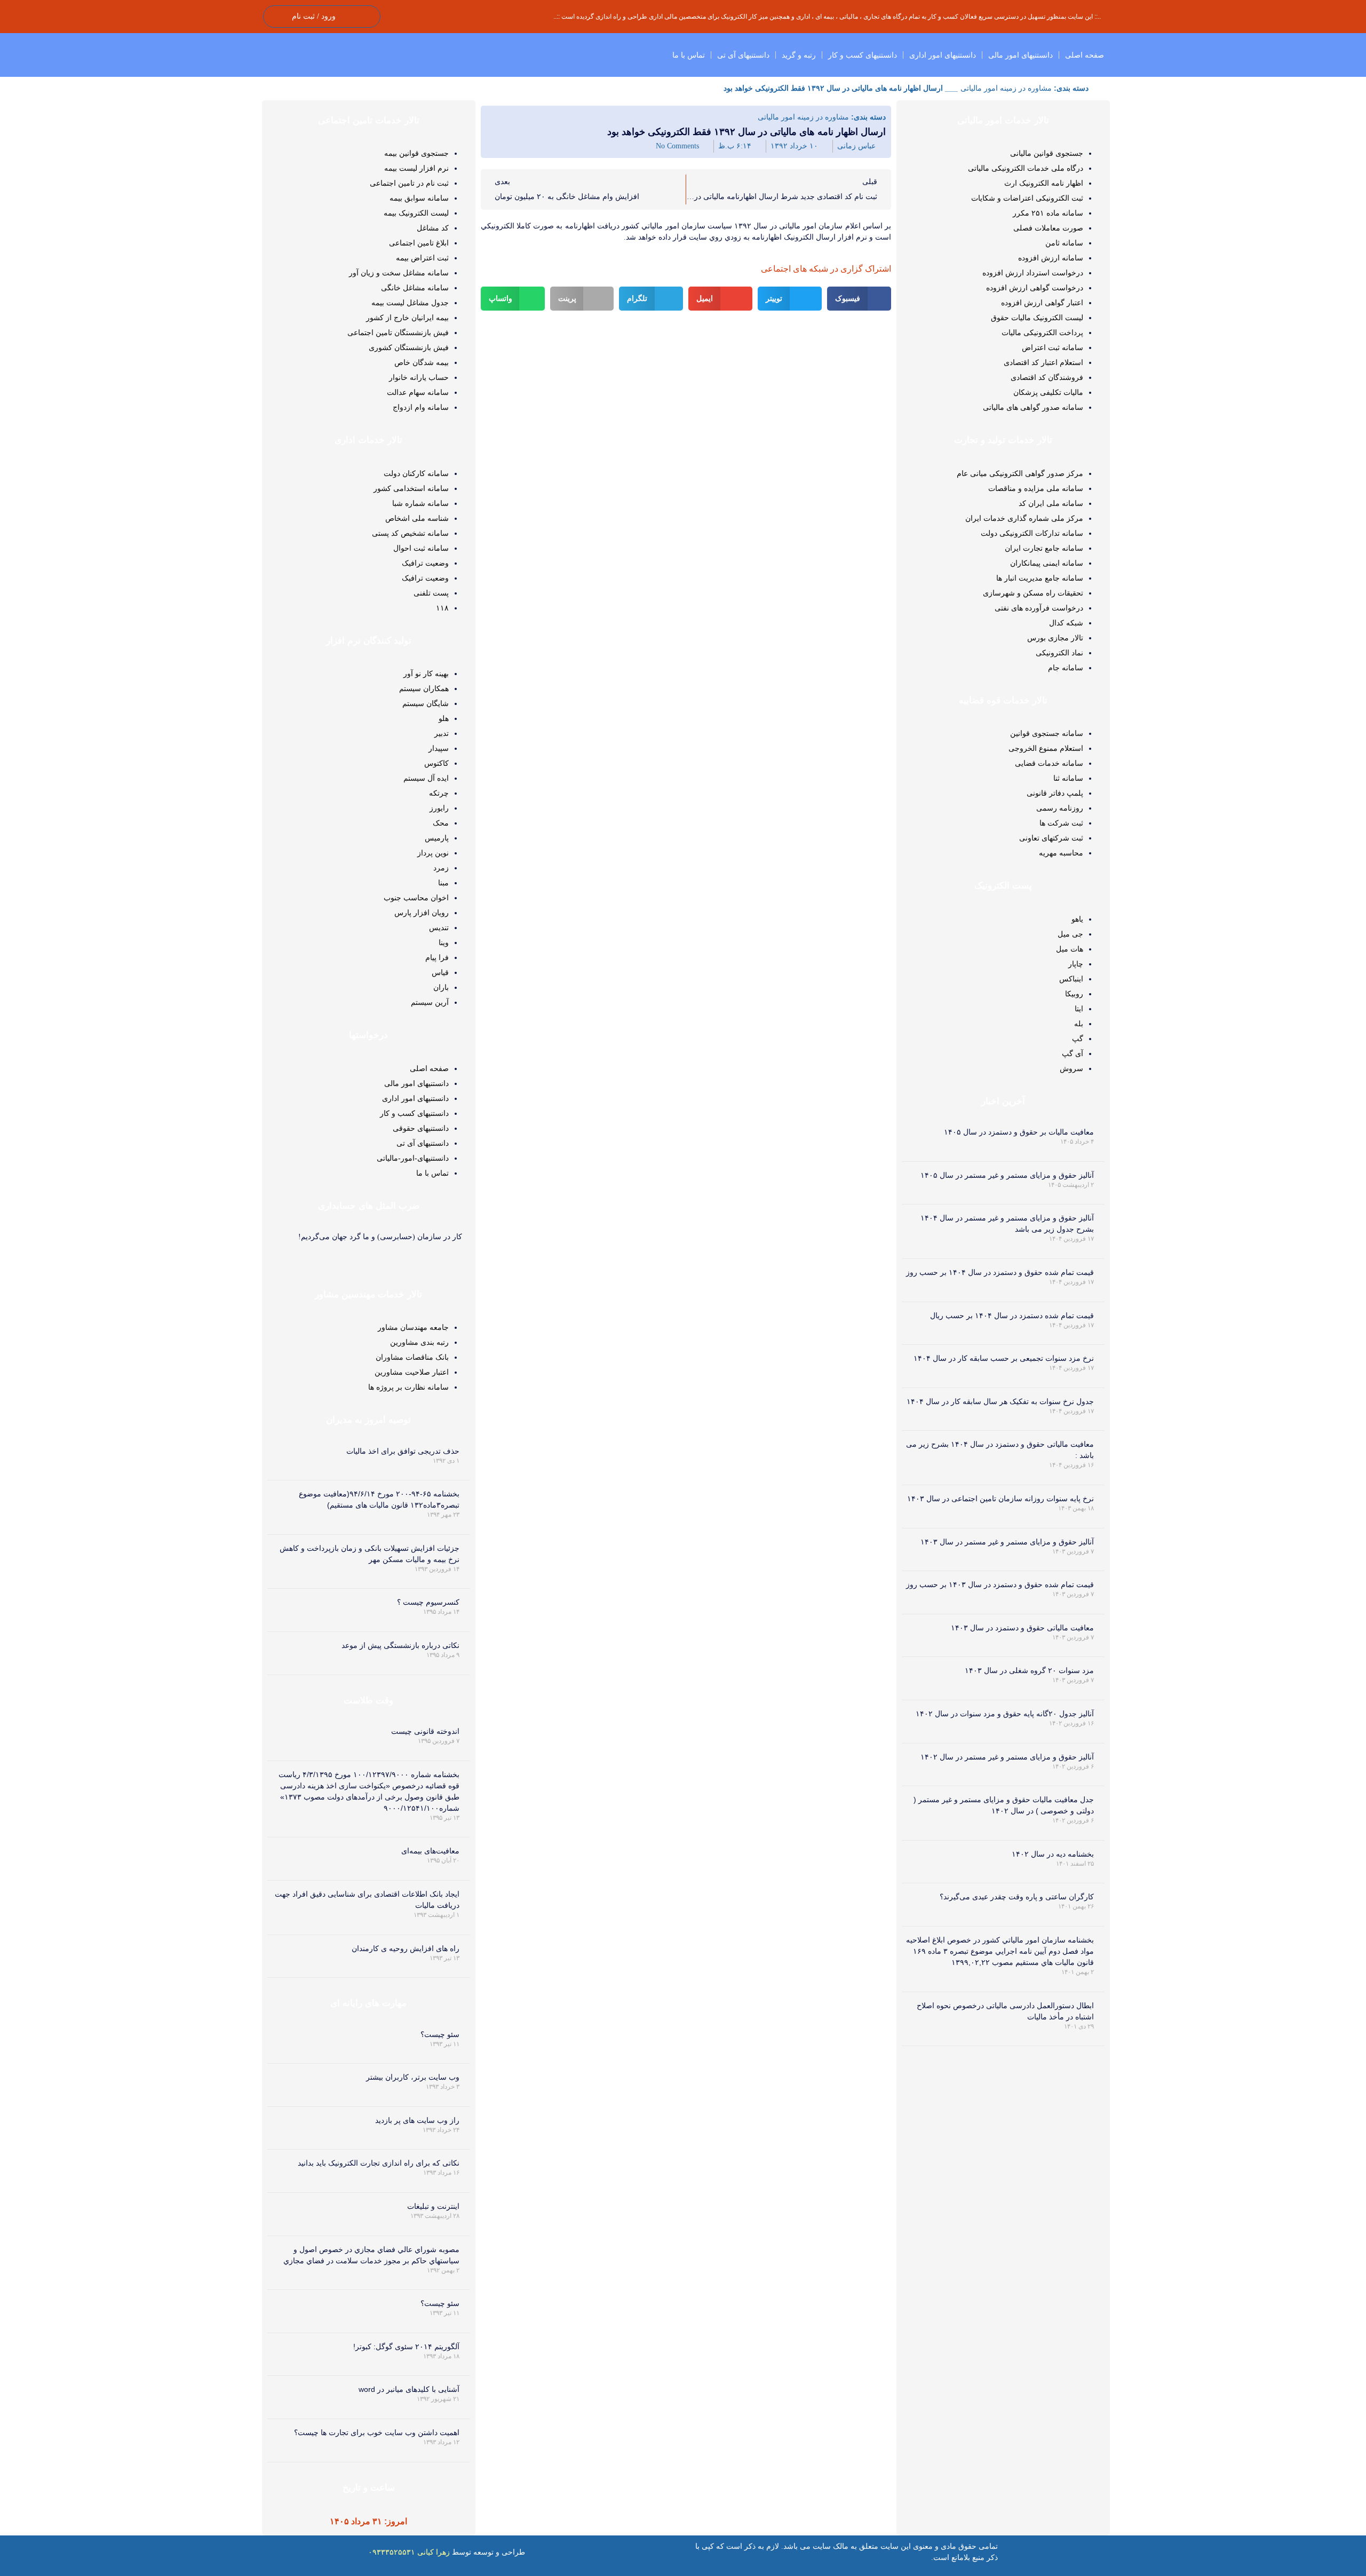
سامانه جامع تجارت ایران (1044, 548)
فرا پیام (437, 957)
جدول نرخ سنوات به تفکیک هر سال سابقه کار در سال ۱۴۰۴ (1000, 1401)
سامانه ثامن (1064, 243)
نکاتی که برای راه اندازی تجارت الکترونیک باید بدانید (379, 2163)
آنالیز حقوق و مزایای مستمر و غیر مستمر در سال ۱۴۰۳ (1007, 1542)
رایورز (439, 808)
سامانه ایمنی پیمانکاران (1047, 563)
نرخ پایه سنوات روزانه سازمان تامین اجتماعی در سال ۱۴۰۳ (1000, 1499)
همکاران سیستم (424, 688)
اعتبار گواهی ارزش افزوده (1042, 303)
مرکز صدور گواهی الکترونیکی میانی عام (1020, 473)
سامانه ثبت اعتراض (1053, 347)
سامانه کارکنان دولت (416, 473)
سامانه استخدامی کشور (411, 488)
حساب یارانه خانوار (419, 377)
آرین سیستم (430, 1002)
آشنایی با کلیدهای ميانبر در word (409, 2389)
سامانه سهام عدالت (418, 392)
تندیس (439, 928)
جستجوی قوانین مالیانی (1047, 153)
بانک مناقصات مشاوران (412, 1357)
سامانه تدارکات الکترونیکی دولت (1032, 533)
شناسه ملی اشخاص (417, 518)
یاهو (1077, 919)
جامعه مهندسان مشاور (413, 1327)
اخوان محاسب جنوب (416, 898)
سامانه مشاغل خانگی (415, 288)
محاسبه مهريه (1061, 853)
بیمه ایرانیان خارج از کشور (407, 318)
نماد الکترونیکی (1059, 653)
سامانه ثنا (1068, 778)
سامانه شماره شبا (420, 503)
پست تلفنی (431, 593)
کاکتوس (436, 763)
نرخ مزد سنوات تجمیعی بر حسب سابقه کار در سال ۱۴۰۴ (1004, 1358)
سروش (1071, 1068)
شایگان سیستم (426, 703)
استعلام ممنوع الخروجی (1046, 748)
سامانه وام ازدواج (421, 407)
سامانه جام (1066, 668)
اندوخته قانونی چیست (425, 1731)
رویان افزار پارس (422, 913)
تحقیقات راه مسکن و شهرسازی (1033, 593)
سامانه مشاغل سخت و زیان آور (399, 273)
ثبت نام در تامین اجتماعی (409, 183)
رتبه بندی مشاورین (419, 1342)
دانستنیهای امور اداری (943, 55)
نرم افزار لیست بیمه (416, 168)
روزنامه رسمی (1060, 808)
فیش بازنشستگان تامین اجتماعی (398, 332)
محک (441, 823)
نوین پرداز (433, 853)
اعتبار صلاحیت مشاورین (412, 1372)
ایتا (1079, 1009)
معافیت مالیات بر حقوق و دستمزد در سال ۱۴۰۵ (1019, 1132)
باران (441, 987)
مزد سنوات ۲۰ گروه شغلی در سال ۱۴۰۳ (1029, 1670)
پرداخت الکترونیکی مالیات (1042, 332)
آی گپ (1073, 1053)
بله (1079, 1024)
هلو (444, 718)
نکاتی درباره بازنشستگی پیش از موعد (400, 1645)
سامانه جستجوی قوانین (1047, 733)
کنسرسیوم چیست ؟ (428, 1602)
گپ (1078, 1039)
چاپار (1076, 964)
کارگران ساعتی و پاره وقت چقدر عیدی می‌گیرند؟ (1017, 1897)
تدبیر (442, 733)
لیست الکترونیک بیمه (416, 213)
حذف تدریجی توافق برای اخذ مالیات (403, 1451)
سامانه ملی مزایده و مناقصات (1036, 488)
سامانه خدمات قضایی (1049, 763)
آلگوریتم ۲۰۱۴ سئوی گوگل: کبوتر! (406, 2347)
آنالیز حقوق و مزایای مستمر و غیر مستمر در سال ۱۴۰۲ (1007, 1757)
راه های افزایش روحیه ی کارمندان (406, 1948)
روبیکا (1074, 994)
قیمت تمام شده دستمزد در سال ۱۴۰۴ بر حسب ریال (1012, 1315)
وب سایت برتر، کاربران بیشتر (413, 2077)
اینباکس (1071, 979)
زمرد (441, 868)
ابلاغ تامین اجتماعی (419, 243)
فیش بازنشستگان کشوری (409, 347)
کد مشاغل (433, 228)
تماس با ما (689, 55)
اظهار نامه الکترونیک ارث (1044, 183)
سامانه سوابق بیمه (419, 198)
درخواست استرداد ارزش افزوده (1033, 273)
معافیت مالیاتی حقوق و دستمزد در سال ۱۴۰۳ (1022, 1628)
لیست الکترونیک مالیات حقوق (1037, 318)
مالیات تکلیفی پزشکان (1048, 392)
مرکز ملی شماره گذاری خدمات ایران (1024, 518)
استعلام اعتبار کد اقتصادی (1043, 362)
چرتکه (439, 793)
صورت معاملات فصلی (1048, 228)
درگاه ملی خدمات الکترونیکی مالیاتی (1026, 168)
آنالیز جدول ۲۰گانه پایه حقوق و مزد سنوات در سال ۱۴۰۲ (1005, 1714)
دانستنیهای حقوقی (421, 1128)
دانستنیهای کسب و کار (863, 55)
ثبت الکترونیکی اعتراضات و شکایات (1027, 198)
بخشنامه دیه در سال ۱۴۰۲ (1053, 1854)
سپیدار (439, 748)
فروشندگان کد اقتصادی (1047, 377)
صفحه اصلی (1085, 55)
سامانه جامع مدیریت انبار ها (1040, 578)
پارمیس (437, 838)
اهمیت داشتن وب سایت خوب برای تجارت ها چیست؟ (377, 2432)
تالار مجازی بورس (1055, 638)
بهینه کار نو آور (426, 673)
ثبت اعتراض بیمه (422, 258)
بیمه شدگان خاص (422, 362)
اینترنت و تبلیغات (433, 2206)
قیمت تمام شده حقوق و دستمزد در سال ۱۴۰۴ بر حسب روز (1000, 1272)
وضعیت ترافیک (425, 563)
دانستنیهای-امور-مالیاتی (413, 1158)
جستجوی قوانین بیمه (416, 153)
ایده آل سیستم (426, 778)
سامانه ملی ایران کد (1051, 503)
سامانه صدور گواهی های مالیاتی (1033, 407)
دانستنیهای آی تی (743, 55)
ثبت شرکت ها (1061, 823)
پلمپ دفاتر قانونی (1055, 793)
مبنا (443, 883)
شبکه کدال (1066, 623)
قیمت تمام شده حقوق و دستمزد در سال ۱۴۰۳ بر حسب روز (1000, 1584)
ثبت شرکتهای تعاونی (1051, 838)
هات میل (1070, 949)
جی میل (1070, 934)
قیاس (440, 972)
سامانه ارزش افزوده (1051, 258)
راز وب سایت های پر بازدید (417, 2120)
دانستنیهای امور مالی (1020, 55)
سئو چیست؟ (440, 2034)
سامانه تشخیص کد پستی (410, 533)
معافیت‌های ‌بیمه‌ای (430, 1851)
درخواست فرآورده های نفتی (1039, 608)
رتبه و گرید (799, 55)
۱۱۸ (442, 608)
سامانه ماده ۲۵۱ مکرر (1048, 213)
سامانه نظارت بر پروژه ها (408, 1387)
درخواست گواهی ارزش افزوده (1035, 288)
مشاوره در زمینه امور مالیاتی (1006, 88)
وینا (444, 942)
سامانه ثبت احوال (421, 548)
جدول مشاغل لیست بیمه (410, 303)
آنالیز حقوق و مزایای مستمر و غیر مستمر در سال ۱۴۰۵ (1007, 1175)
